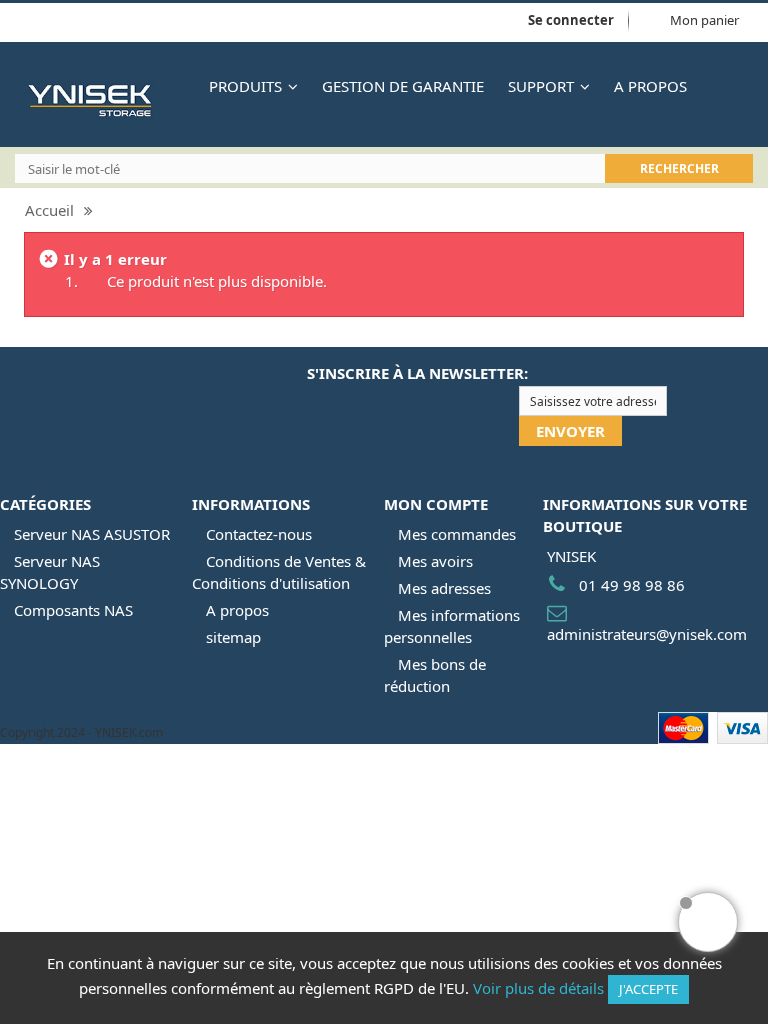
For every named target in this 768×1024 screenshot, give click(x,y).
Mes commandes (457, 534)
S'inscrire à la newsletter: (417, 373)
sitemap (233, 637)
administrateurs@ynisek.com (647, 634)
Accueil (49, 210)
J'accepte (648, 989)
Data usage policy (120, 22)
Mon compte (436, 504)
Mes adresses (444, 588)
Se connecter (571, 20)
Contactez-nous (259, 534)
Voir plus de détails (538, 988)
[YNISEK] (103, 99)
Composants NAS (73, 610)
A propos (237, 610)
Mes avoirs (435, 561)
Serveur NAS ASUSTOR (92, 534)
